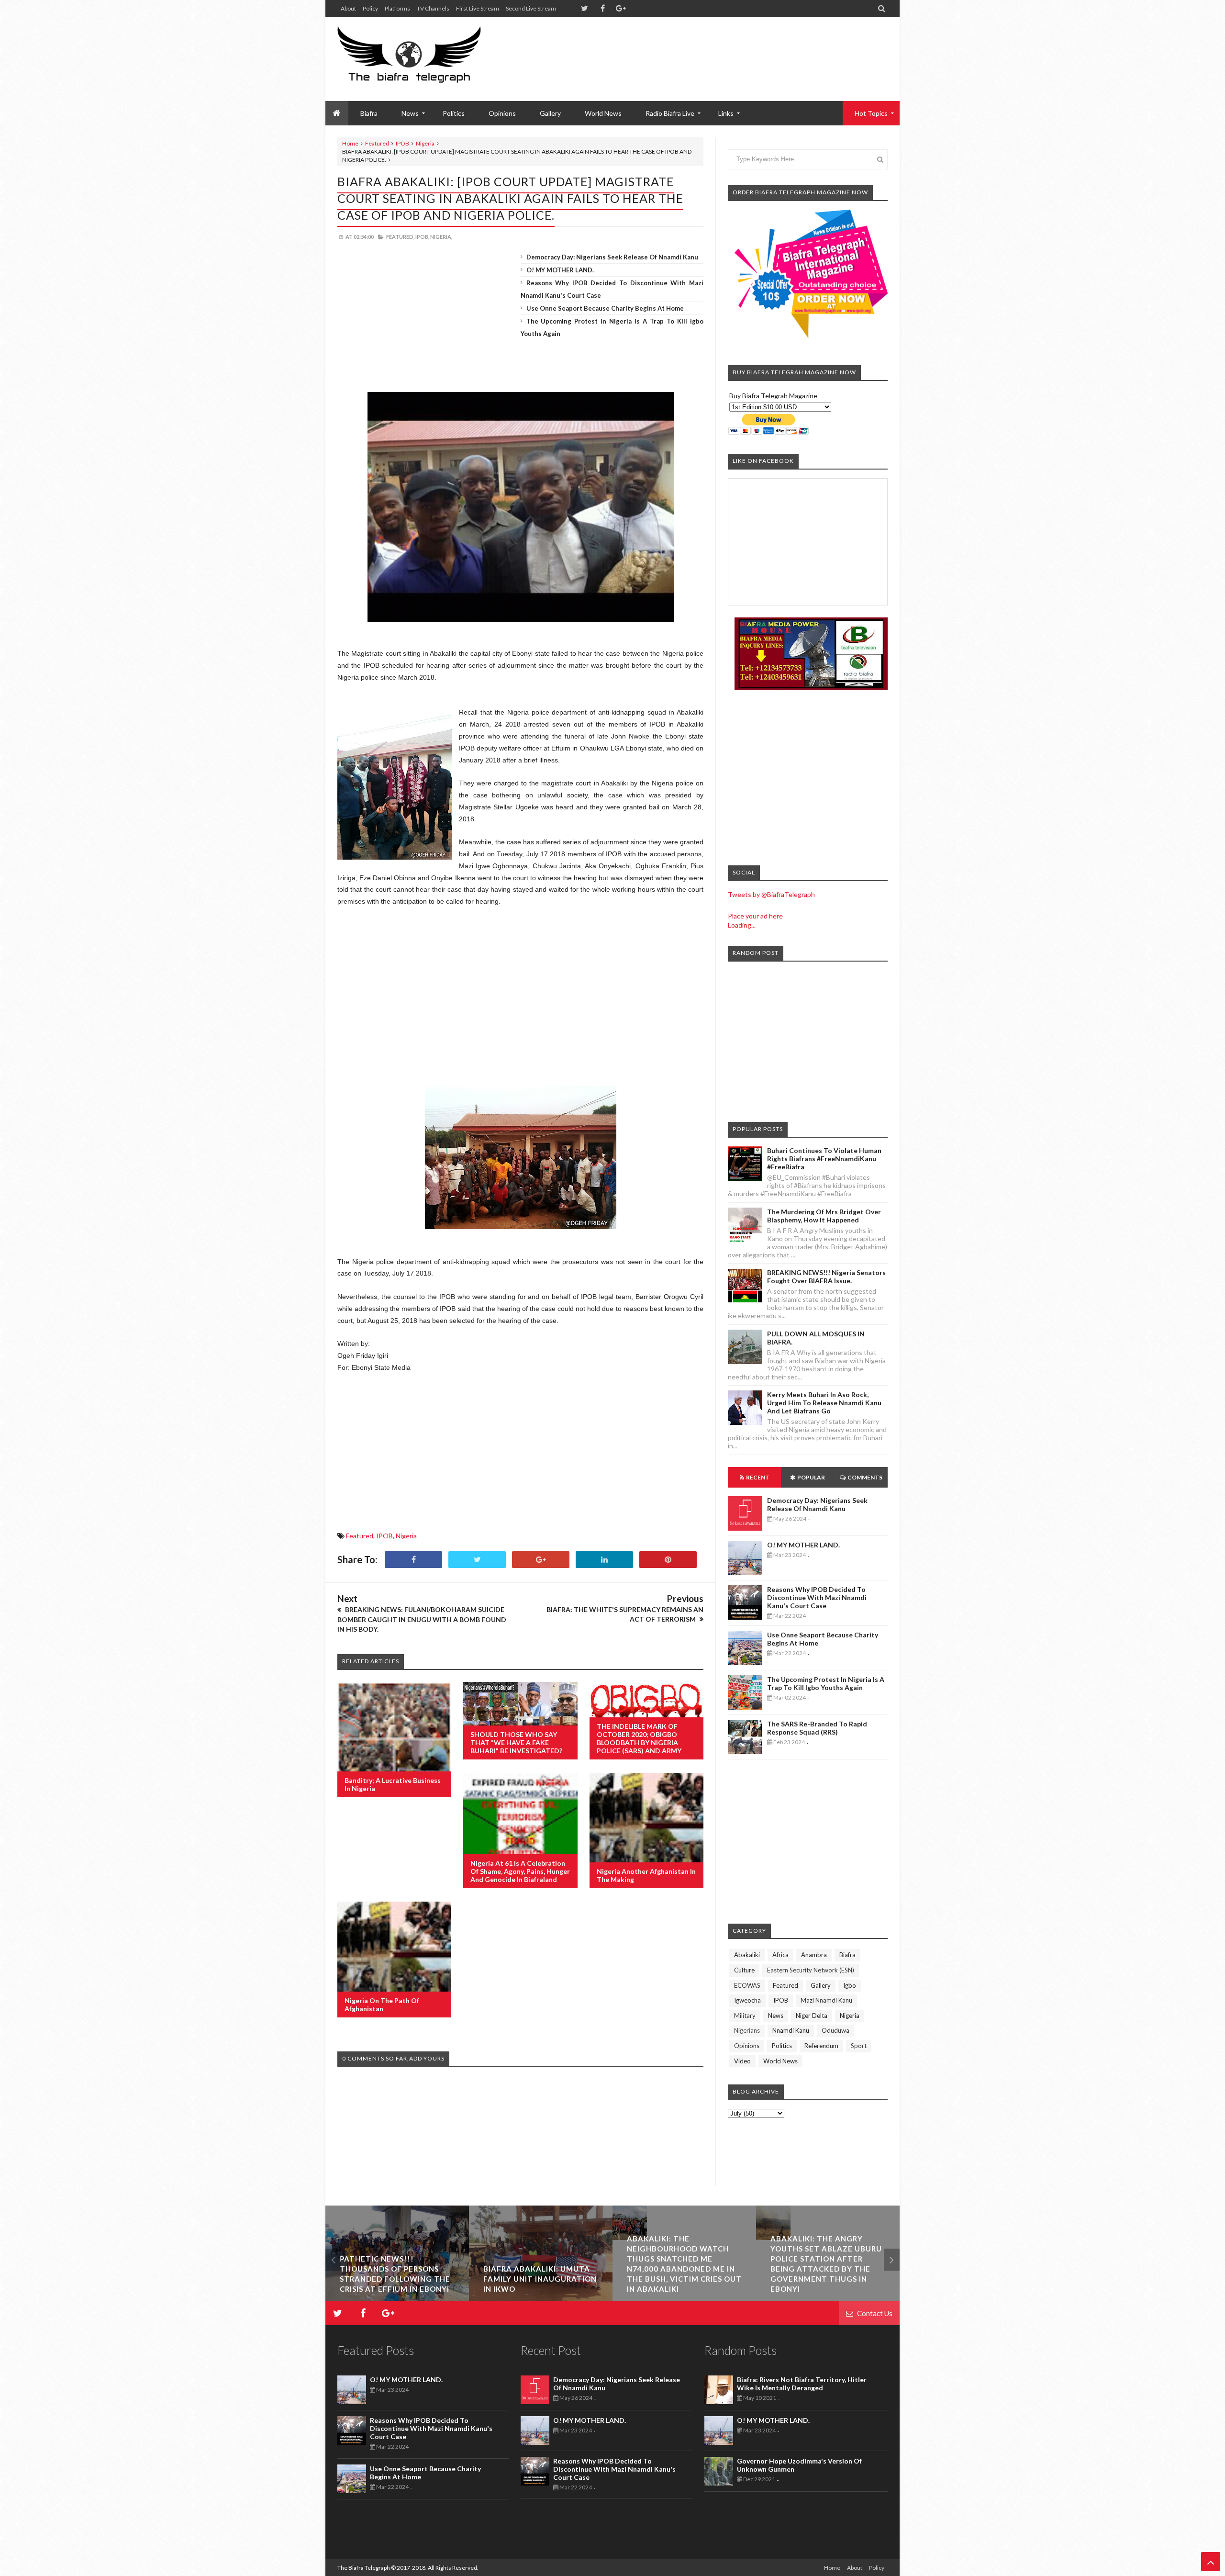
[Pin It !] (668, 1560)
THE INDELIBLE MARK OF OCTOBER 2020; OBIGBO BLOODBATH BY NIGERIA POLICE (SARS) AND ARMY (639, 1738)
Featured (377, 143)
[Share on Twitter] (477, 1560)
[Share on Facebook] (413, 1560)
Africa (780, 1955)
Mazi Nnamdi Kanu (826, 2000)
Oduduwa (835, 2030)
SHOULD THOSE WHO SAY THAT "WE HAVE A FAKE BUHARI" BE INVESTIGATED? (516, 1742)
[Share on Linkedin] (604, 1560)
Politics (454, 113)
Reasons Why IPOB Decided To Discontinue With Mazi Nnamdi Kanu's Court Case (817, 1597)
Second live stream (531, 8)
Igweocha (747, 2000)
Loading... (742, 925)
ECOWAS (747, 1985)
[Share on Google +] (541, 1560)
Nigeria (425, 143)
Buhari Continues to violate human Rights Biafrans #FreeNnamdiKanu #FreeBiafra (824, 1159)
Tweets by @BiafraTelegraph (771, 894)
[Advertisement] (713, 48)
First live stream (478, 8)
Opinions (502, 113)
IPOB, (422, 237)
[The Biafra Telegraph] (427, 59)
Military (745, 2016)
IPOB (402, 143)
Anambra (814, 1955)
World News (603, 113)
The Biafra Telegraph (364, 2568)
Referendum (821, 2046)
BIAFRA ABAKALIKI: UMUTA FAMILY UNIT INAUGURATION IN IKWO (396, 2279)
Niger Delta (812, 2016)
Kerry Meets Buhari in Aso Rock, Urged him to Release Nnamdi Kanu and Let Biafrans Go (824, 1403)
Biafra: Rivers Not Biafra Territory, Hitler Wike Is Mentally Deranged (802, 2384)
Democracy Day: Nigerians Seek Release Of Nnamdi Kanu (612, 257)
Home (350, 143)
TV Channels (433, 8)
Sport (859, 2046)
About (348, 8)
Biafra (847, 1955)
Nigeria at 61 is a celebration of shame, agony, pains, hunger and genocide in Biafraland (520, 1871)
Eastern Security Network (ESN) (811, 1970)
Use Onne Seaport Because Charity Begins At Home (605, 308)
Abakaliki (747, 1955)
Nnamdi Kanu (791, 2030)
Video (742, 2061)
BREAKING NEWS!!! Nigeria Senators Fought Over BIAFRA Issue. (826, 1277)
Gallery (550, 113)
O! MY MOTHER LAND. (560, 270)
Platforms (397, 8)
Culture (744, 1970)
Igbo (850, 1985)
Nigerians (747, 2030)
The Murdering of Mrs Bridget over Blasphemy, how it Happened (824, 1216)
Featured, (400, 237)
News (776, 2016)
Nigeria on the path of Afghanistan (382, 2005)
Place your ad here (755, 916)
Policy (370, 8)
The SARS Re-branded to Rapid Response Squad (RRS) (817, 1728)
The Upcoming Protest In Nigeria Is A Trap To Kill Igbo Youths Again (826, 1683)
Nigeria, (441, 237)
